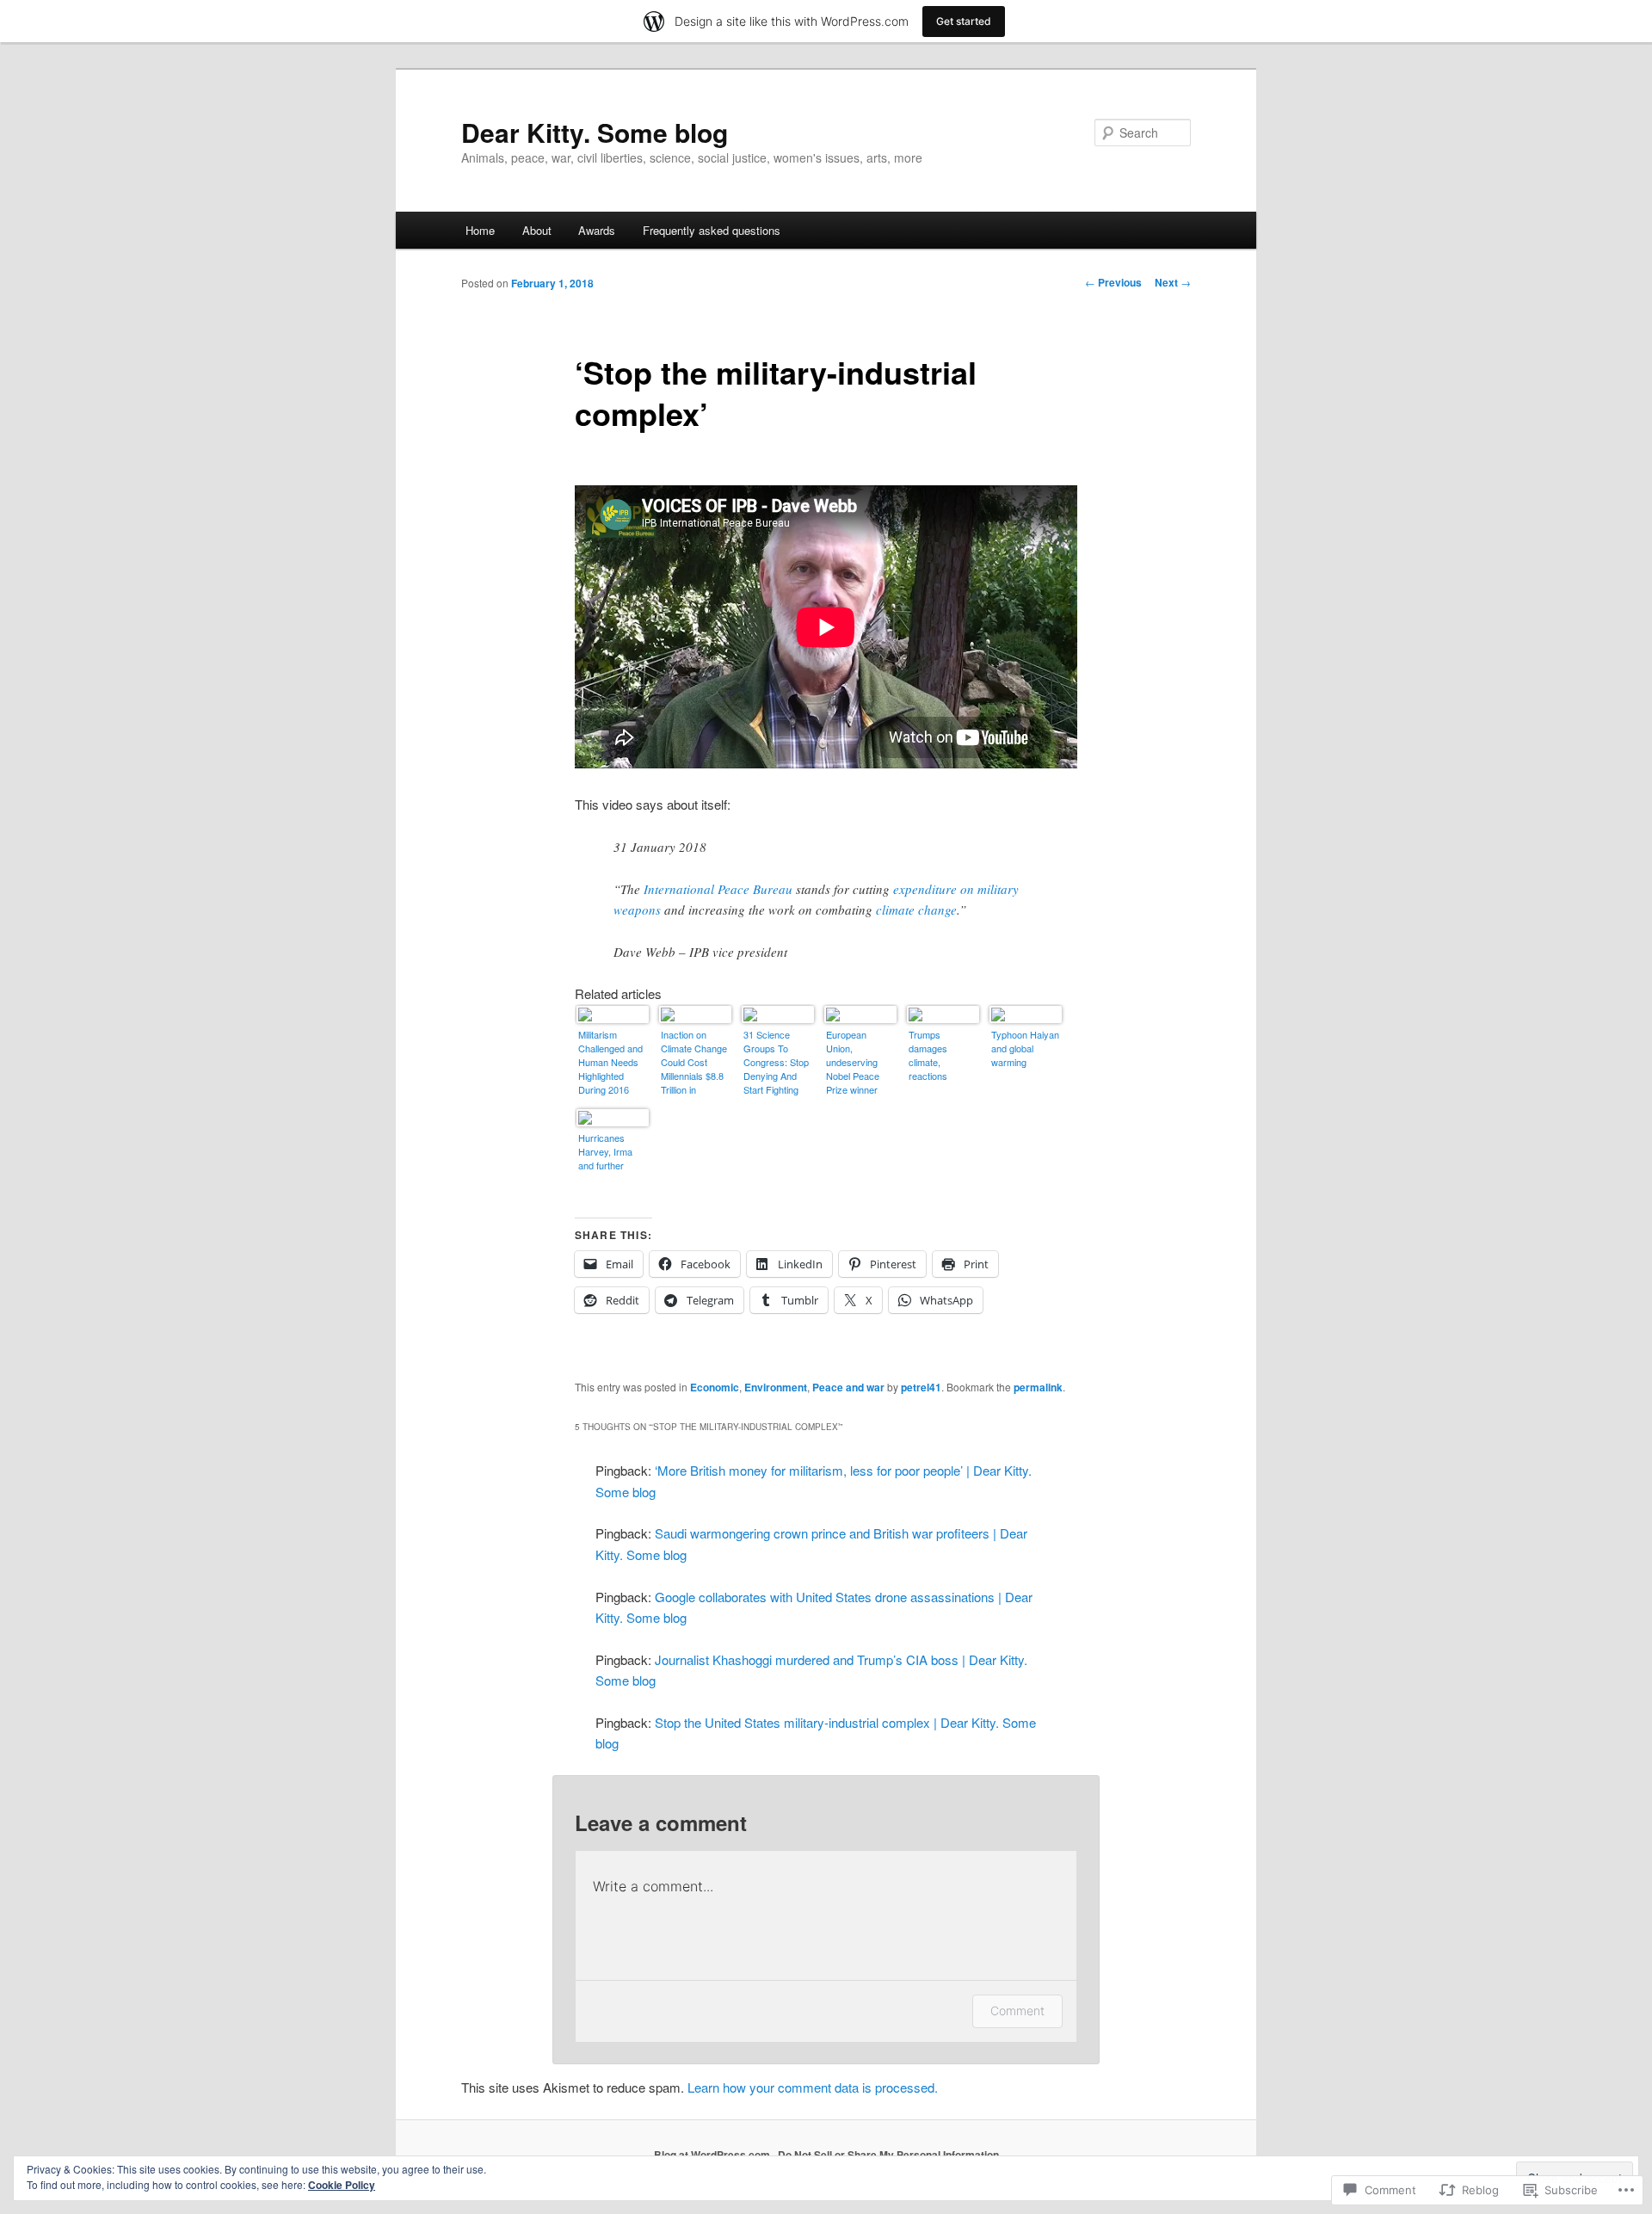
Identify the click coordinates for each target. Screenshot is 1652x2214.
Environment (776, 1387)
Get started (964, 21)
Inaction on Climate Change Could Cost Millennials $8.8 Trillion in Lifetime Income (694, 1063)
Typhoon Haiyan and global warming (1025, 1048)
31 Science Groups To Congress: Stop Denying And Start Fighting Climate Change (777, 1063)
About (537, 230)
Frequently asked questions (712, 230)
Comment (1017, 2010)
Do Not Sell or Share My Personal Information (888, 2155)
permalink (1038, 1387)
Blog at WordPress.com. (713, 2155)
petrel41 (921, 1387)
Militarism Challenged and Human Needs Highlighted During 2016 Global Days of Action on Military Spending (610, 1063)
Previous (1113, 282)
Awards (597, 230)
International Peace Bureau (718, 889)
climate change (916, 910)
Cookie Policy (342, 2185)
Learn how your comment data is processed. (813, 2087)
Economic (715, 1387)
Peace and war (848, 1387)
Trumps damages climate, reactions (928, 1055)
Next (1173, 282)
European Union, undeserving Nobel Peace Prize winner (853, 1062)
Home (480, 230)
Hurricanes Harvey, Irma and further (605, 1151)
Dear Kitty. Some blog (595, 132)
